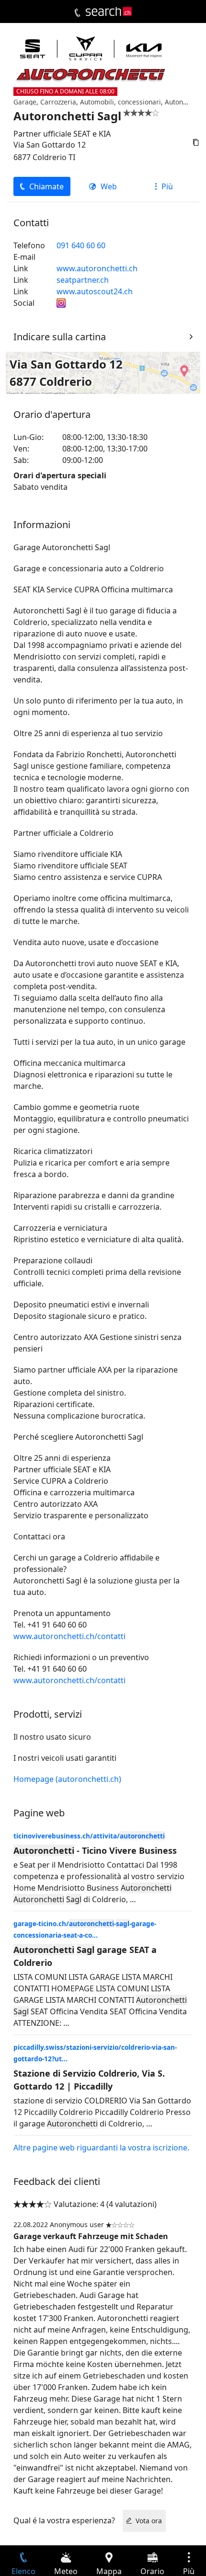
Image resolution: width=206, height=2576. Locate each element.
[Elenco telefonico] (77, 13)
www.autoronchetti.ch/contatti (69, 1636)
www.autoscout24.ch (95, 291)
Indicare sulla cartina (60, 337)
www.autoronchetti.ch (97, 268)
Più (167, 186)
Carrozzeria (58, 102)
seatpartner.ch (83, 280)
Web (109, 186)
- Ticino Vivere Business (95, 1850)
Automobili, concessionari (120, 102)
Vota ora (149, 2521)
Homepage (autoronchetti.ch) (67, 1779)
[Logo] (109, 12)
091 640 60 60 (81, 245)
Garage (25, 102)
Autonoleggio (185, 102)
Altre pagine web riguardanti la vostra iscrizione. (101, 2148)
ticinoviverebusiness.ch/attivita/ (89, 1836)
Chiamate (46, 186)
